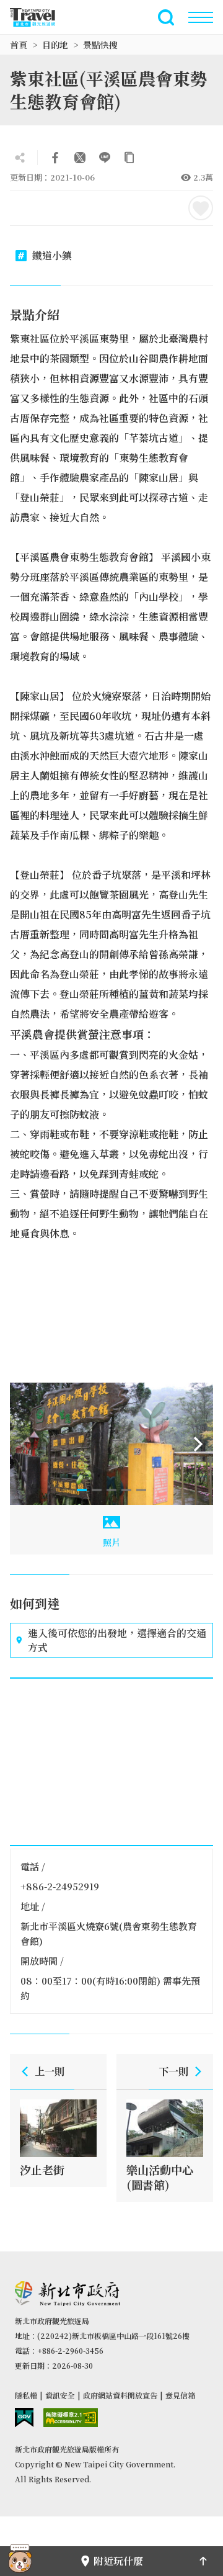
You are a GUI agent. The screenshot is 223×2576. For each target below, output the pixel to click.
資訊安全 (60, 2395)
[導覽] (201, 17)
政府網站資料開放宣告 (120, 2395)
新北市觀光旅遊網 (40, 17)
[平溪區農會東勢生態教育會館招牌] (111, 1444)
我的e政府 (24, 2417)
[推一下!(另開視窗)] (80, 158)
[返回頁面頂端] (203, 2561)
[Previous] (25, 1444)
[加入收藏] (201, 208)
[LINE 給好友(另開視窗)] (105, 158)
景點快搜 (100, 45)
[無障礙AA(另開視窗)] (71, 2417)
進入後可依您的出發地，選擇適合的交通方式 (117, 1640)
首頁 (19, 45)
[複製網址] (129, 158)
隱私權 (26, 2395)
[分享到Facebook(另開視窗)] (55, 158)
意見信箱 (180, 2395)
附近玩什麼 (118, 2561)
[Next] (198, 1444)
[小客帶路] (20, 2561)
